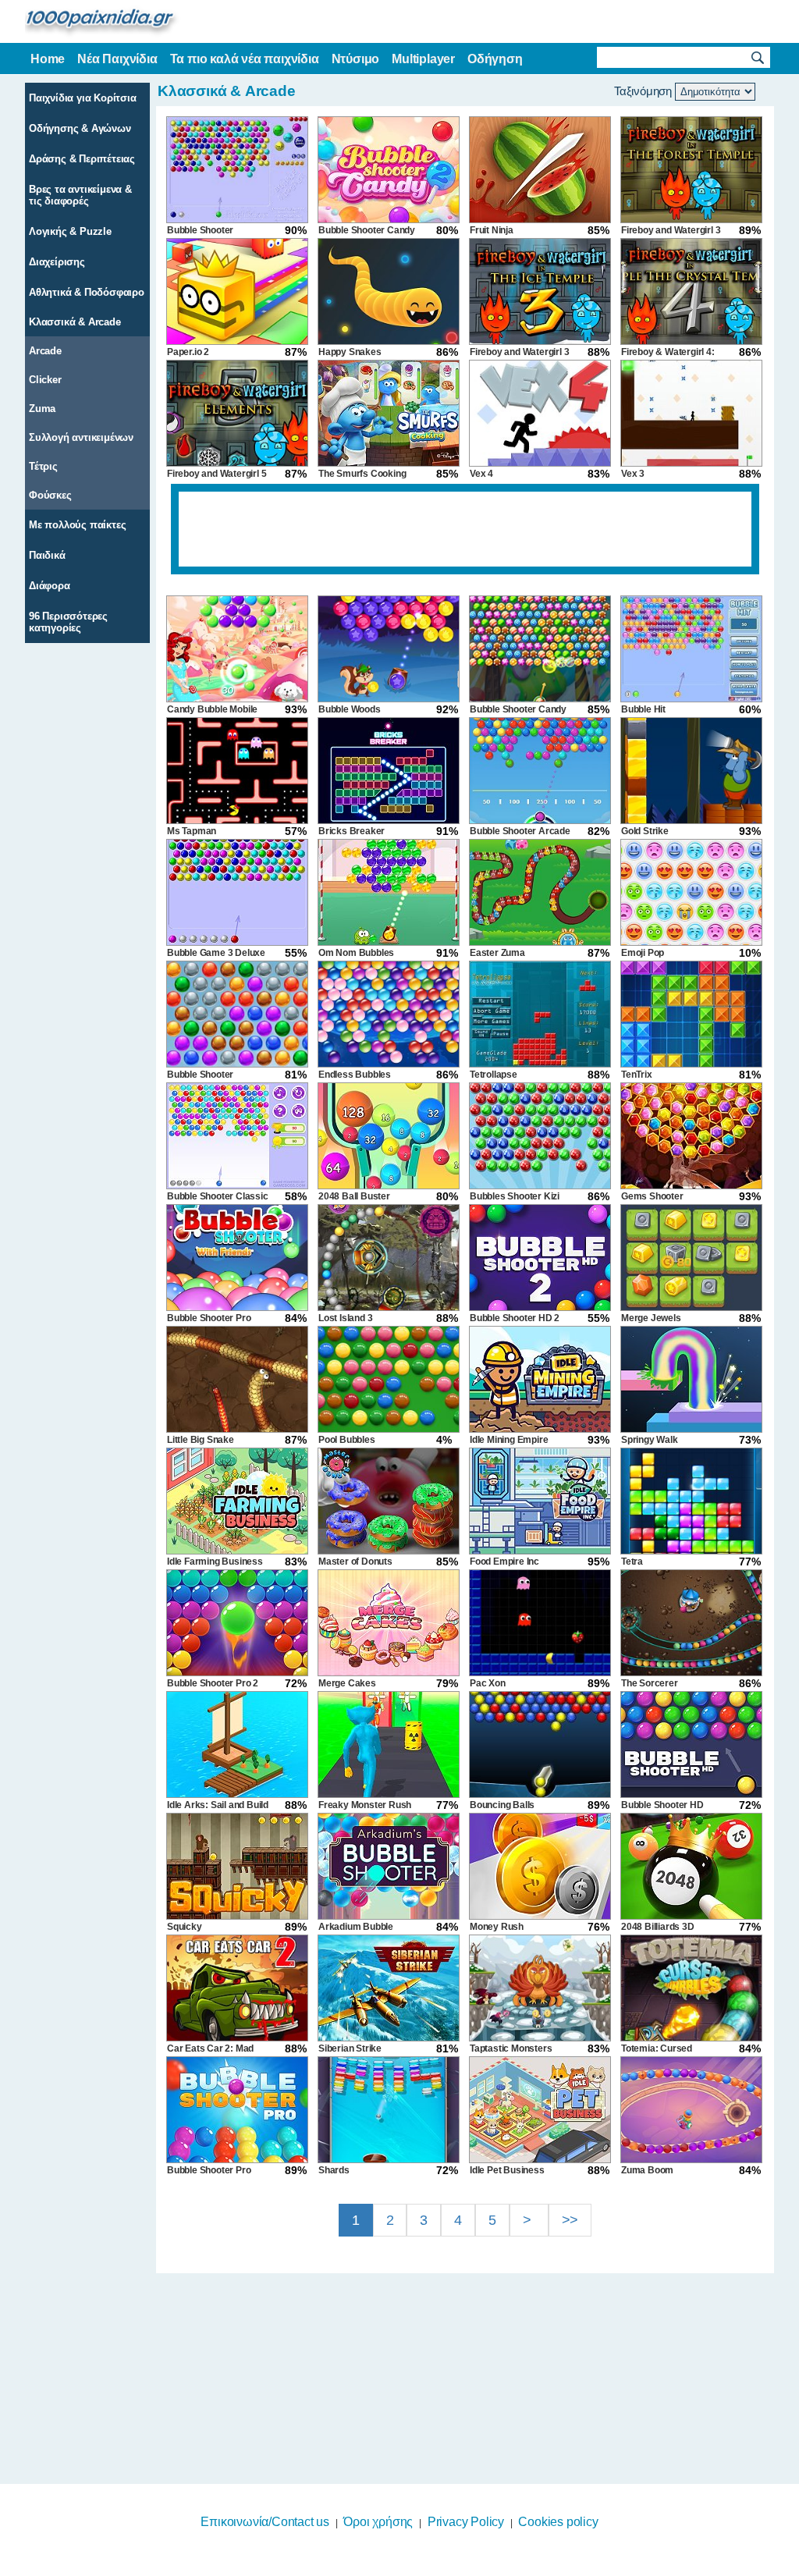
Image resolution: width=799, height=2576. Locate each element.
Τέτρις (43, 466)
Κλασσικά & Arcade (75, 322)
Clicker (45, 380)
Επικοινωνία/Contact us (265, 2522)
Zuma (42, 409)
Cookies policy (558, 2522)
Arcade (45, 351)
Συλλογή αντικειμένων (81, 437)
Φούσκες (50, 495)
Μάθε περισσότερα (390, 2566)
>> (570, 2220)
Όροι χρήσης (378, 2522)
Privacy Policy (466, 2522)
